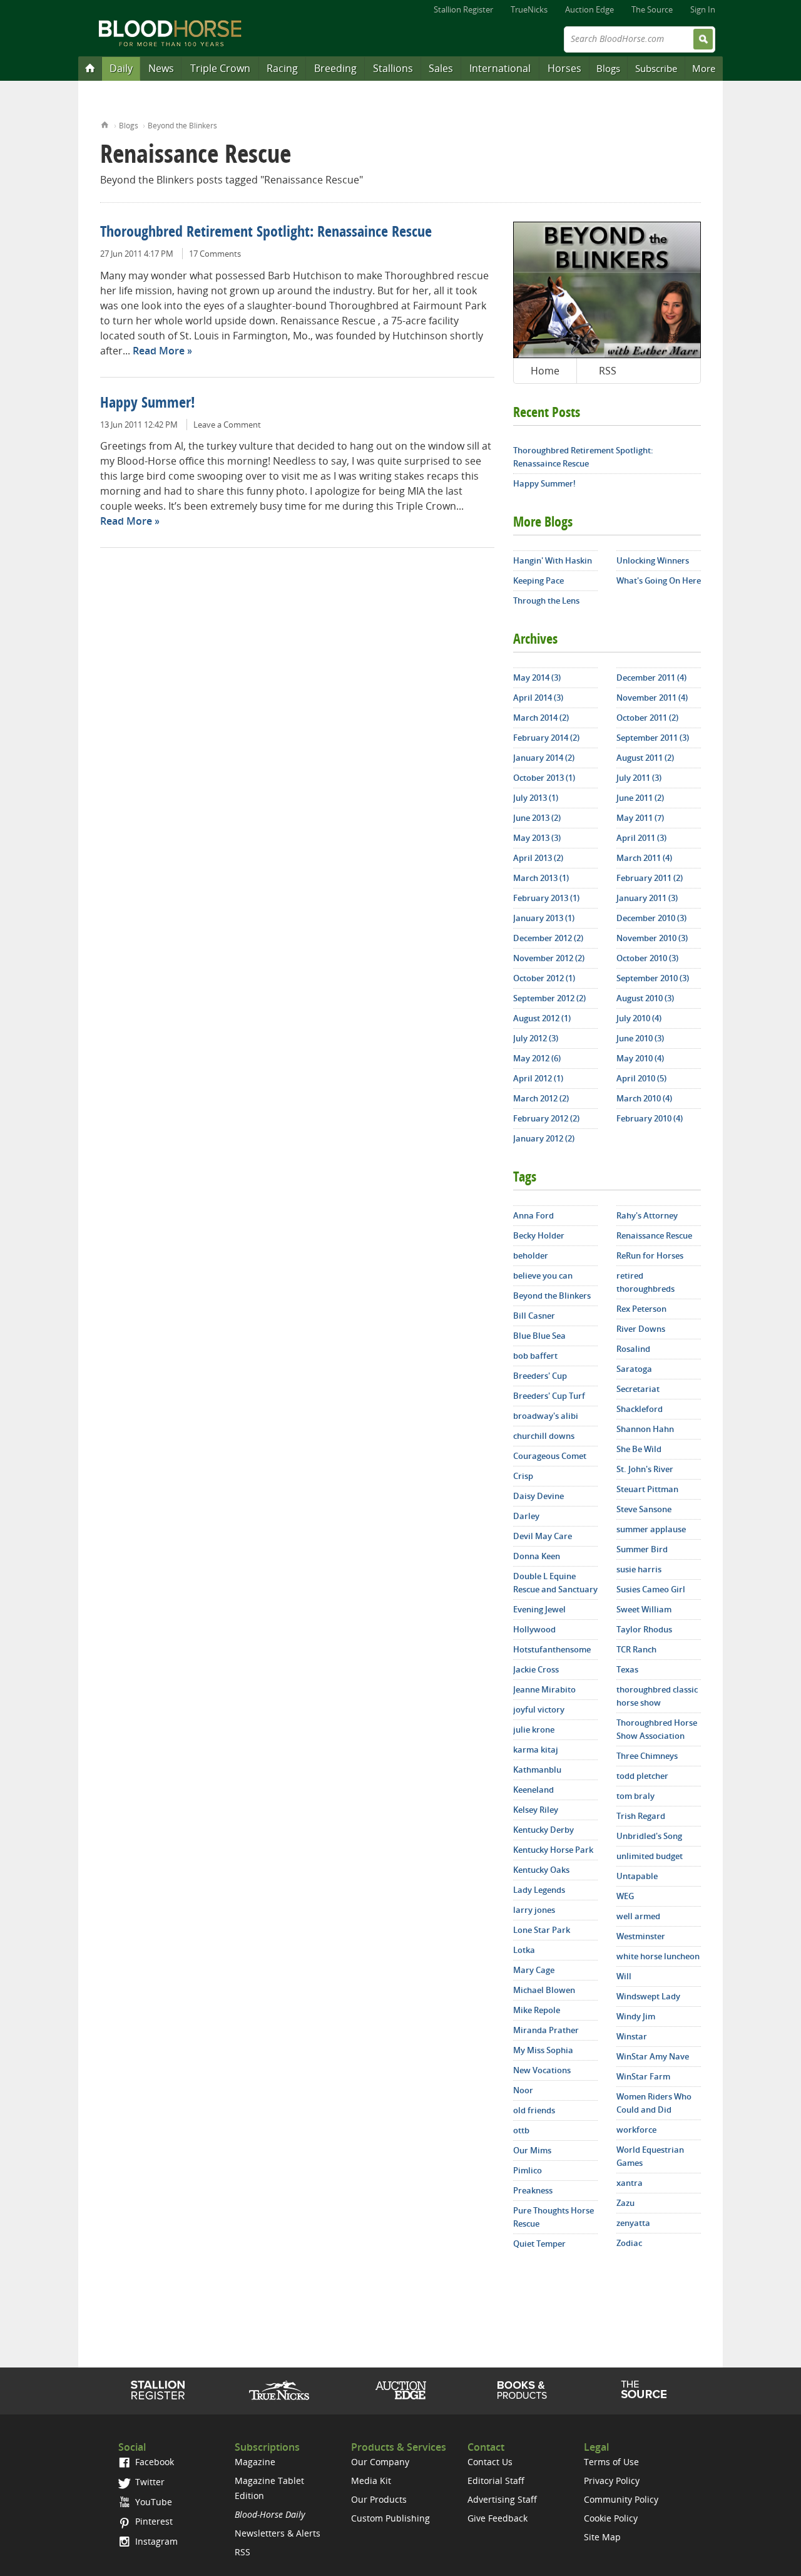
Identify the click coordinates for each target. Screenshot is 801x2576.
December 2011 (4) (651, 677)
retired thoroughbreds (645, 1282)
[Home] (90, 68)
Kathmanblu (537, 1770)
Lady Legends (539, 1890)
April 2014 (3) (538, 698)
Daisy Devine (538, 1496)
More (704, 68)
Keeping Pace (538, 580)
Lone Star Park (542, 1930)
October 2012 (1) (544, 978)
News (161, 68)
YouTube (152, 2502)
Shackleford (640, 1409)
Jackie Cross (536, 1669)
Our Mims (532, 2150)
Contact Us (490, 2462)
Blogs (608, 68)
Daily (121, 68)
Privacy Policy (612, 2481)
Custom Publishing (390, 2518)
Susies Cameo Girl (651, 1589)
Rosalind (633, 1349)
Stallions (393, 68)
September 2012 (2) (549, 998)
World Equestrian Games (650, 2156)
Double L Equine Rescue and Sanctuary (555, 1583)
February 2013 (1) (546, 898)
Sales (441, 68)
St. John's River (645, 1469)
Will (624, 1976)
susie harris (639, 1569)
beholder (531, 1255)
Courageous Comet (550, 1456)
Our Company (380, 2462)
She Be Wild (639, 1449)
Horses (564, 68)
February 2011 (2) (650, 878)
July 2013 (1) (536, 798)
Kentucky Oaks (541, 1870)
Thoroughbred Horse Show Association (657, 1729)
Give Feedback (497, 2518)
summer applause (651, 1529)
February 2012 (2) (546, 1118)
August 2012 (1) (542, 1018)
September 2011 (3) (653, 738)
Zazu (625, 2203)
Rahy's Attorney (647, 1215)
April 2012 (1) (538, 1078)
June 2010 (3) (640, 1038)
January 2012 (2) (544, 1138)
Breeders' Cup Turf (549, 1396)
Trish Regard (641, 1816)
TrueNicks (529, 9)
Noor (523, 2090)
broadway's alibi (546, 1416)
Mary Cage (534, 1970)
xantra (630, 2183)
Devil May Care (543, 1536)
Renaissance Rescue (654, 1235)
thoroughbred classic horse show (657, 1696)
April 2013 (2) (538, 858)
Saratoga (634, 1369)
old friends (534, 2110)
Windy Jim (636, 2016)
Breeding (335, 68)
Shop (522, 2390)
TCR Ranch (636, 1649)
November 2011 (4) (652, 698)
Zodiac (629, 2243)
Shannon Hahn (645, 1429)
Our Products (379, 2499)
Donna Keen (537, 1556)
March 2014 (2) (541, 718)
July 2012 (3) (536, 1038)
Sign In (703, 9)
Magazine (255, 2462)
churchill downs (544, 1436)
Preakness (533, 2190)
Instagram (155, 2541)
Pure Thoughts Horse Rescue (554, 2217)
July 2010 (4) (639, 1018)
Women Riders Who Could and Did (654, 2103)
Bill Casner (534, 1316)
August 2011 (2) (645, 758)
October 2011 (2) (647, 718)
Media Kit (371, 2481)
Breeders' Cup (540, 1376)
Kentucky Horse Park (553, 1850)
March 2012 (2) (541, 1098)
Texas (627, 1669)
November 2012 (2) (549, 958)
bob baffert (535, 1356)
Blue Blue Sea (539, 1336)
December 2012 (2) (548, 938)
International (500, 68)
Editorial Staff (496, 2481)
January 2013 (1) (544, 918)
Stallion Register (463, 9)
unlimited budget (650, 1856)
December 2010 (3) (651, 918)
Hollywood (534, 1629)
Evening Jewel (539, 1609)
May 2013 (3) (537, 838)
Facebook (153, 2462)
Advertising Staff (502, 2499)
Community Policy (621, 2499)
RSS (608, 371)
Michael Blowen (544, 1990)
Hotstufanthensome (552, 1649)
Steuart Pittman (647, 1489)
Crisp (523, 1476)
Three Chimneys (647, 1756)
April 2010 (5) (641, 1078)
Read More (159, 351)
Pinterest (153, 2521)
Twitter (149, 2482)
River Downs (641, 1329)
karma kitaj (536, 1749)
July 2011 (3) (639, 778)
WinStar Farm (643, 2076)
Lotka (524, 1950)
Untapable (637, 1876)
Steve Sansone (644, 1509)
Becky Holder (539, 1235)
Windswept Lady (648, 1996)
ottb (521, 2130)
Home (105, 124)
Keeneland (533, 1790)
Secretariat (638, 1389)
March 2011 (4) (644, 858)
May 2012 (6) (537, 1058)
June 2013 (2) (537, 818)
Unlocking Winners (653, 560)
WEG (625, 1896)
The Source (652, 9)
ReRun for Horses (650, 1255)
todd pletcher (642, 1776)
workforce (636, 2130)
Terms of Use (611, 2462)
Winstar (632, 2036)
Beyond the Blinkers (182, 126)
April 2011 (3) (641, 838)
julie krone (534, 1729)
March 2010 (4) (644, 1098)
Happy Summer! (148, 404)
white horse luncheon (658, 1956)
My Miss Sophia (543, 2050)
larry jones (534, 1910)
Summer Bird (642, 1549)
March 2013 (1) (541, 878)
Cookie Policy (611, 2518)
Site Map (602, 2537)
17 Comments (215, 254)
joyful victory (539, 1709)
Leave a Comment (227, 425)
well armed (638, 1916)
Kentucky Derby (543, 1830)
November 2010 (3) (652, 938)
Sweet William (644, 1609)
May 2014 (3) (537, 677)
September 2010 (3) (653, 978)
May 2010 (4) (640, 1058)
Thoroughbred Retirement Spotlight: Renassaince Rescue (266, 233)
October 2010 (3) (647, 958)
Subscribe (656, 68)
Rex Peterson (641, 1309)
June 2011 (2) (640, 798)
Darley (526, 1516)
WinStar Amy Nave (653, 2056)
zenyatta (633, 2223)
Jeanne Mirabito (544, 1689)
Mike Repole (537, 2010)
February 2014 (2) (546, 738)
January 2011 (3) (647, 898)
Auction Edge (589, 9)
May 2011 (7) (640, 818)
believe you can (543, 1275)
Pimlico (528, 2170)
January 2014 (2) (544, 758)
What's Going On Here (659, 580)
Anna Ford (533, 1215)
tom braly (635, 1796)
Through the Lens (546, 600)
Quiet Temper (539, 2244)
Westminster (641, 1936)
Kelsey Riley (536, 1810)
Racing (282, 68)
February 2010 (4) (650, 1118)
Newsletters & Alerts (278, 2533)
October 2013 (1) (544, 778)
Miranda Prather (546, 2030)
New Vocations (542, 2070)
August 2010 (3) (645, 998)
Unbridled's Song (649, 1836)
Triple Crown (220, 68)
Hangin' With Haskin (553, 560)
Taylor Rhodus (644, 1629)
